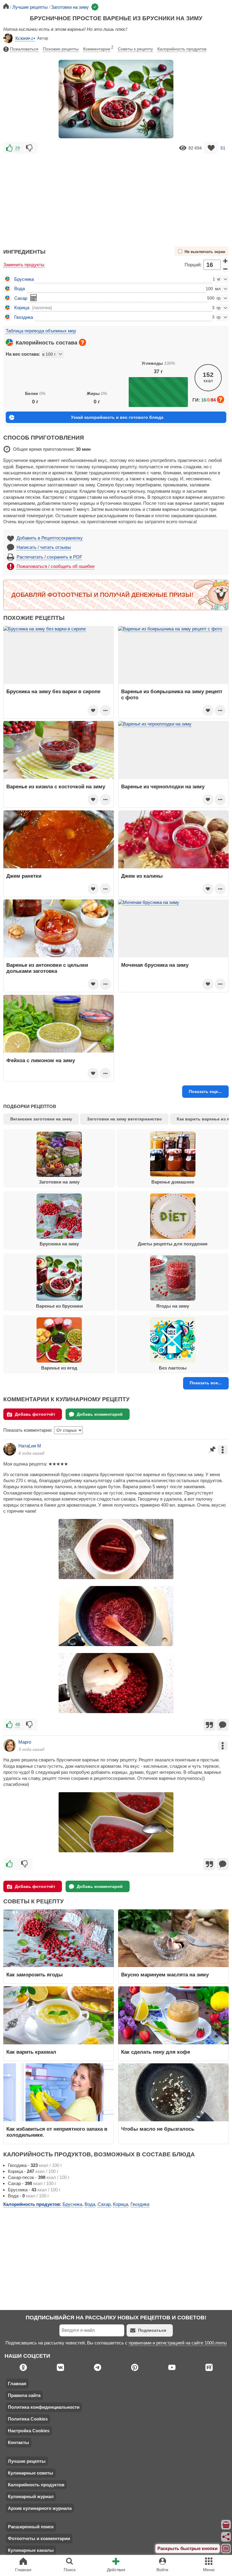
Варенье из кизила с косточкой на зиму (56, 787)
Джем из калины (142, 876)
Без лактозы (173, 1368)
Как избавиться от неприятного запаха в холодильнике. (57, 2132)
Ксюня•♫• (25, 38)
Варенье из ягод (59, 1368)
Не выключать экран (205, 252)
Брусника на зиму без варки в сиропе (53, 691)
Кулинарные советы (31, 2473)
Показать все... (206, 1383)
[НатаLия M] (10, 1449)
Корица (22, 308)
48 (18, 1724)
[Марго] (10, 1745)
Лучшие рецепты (27, 2461)
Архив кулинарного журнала (40, 2508)
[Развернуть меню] (226, 2549)
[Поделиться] (226, 2537)
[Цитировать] (209, 1725)
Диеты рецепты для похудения (173, 1244)
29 (18, 148)
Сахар (21, 298)
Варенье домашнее (173, 1182)
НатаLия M (30, 1446)
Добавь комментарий (100, 1414)
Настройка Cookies (29, 2431)
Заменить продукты (24, 265)
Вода (19, 288)
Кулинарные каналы (31, 2550)
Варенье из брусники (59, 1306)
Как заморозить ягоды (35, 1975)
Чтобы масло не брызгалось (158, 2129)
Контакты (18, 2442)
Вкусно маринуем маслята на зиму (165, 1975)
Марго (25, 1742)
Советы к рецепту (135, 49)
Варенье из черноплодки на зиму (163, 787)
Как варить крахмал (31, 2052)
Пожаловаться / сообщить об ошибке (56, 566)
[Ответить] (223, 1725)
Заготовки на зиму (59, 1182)
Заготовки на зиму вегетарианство (124, 1119)
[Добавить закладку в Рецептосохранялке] (211, 148)
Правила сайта (24, 2395)
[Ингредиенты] (226, 2525)
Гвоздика (24, 317)
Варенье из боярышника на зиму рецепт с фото (172, 694)
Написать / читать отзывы (44, 547)
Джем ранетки (24, 876)
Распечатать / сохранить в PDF (49, 557)
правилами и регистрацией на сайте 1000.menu (178, 2343)
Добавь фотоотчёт (35, 1414)
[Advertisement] (116, 197)
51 (223, 148)
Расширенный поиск (31, 2527)
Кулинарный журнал (31, 2496)
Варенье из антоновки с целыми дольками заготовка (47, 968)
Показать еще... (205, 1091)
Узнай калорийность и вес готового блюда (117, 417)
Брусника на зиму (59, 1244)
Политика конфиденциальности (44, 2407)
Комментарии (98, 48)
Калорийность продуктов (182, 49)
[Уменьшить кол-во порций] (225, 269)
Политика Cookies (28, 2419)
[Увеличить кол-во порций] (225, 261)
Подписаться (152, 2330)
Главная (17, 2384)
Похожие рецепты (61, 49)
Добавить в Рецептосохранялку (50, 538)
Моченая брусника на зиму (155, 965)
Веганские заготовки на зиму (41, 1119)
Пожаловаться (24, 49)
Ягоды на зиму (173, 1306)
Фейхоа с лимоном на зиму (41, 1060)
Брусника (24, 279)
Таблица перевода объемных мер (41, 331)
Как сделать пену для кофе (156, 2052)
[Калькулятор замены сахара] (34, 298)
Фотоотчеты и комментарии (39, 2538)
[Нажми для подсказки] (82, 342)
